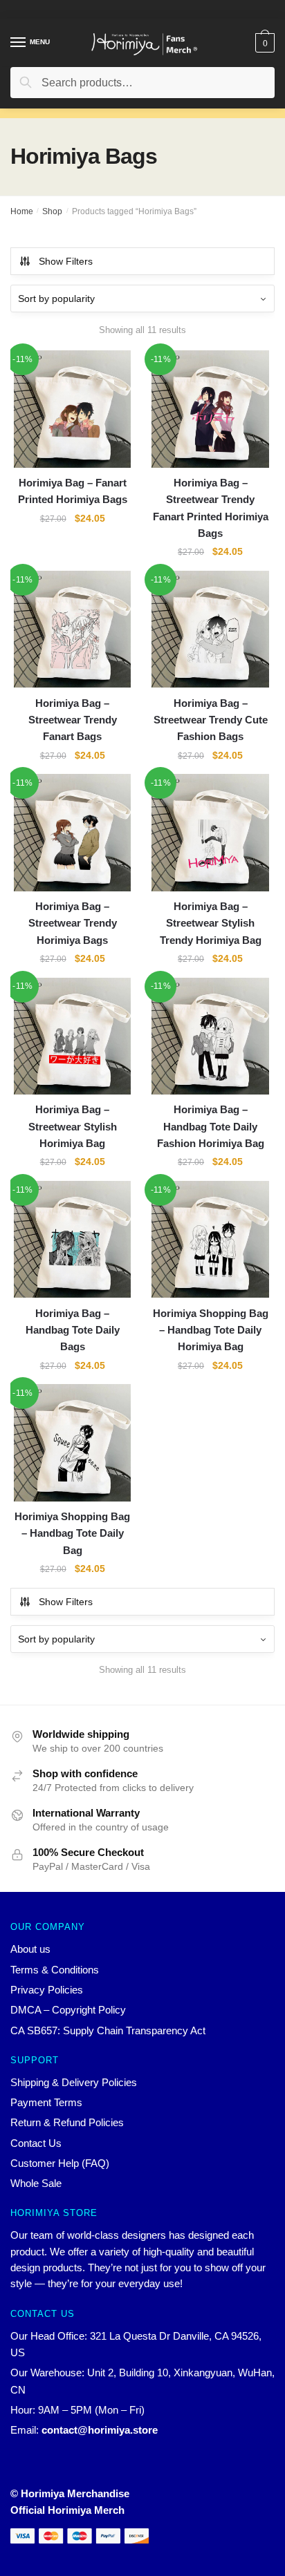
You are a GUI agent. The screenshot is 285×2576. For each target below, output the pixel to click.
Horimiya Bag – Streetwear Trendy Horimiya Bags (73, 923)
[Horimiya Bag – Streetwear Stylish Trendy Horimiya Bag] (210, 832)
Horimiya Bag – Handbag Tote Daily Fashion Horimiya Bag (211, 1126)
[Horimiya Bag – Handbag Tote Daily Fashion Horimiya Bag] (210, 1036)
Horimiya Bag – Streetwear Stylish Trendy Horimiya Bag (211, 923)
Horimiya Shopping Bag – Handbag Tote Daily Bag (72, 1533)
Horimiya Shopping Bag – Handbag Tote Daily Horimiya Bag (211, 1330)
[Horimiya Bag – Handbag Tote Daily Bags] (72, 1239)
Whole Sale (36, 2183)
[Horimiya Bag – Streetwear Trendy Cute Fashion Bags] (210, 629)
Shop (52, 211)
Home (22, 211)
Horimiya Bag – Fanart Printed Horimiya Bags (73, 491)
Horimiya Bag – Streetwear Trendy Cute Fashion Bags (211, 720)
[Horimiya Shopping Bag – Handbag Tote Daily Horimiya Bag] (210, 1239)
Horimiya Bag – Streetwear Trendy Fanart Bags (73, 720)
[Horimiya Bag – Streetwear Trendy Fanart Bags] (72, 629)
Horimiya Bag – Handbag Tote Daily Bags (73, 1330)
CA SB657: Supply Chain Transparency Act (108, 2030)
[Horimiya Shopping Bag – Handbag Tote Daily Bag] (72, 1442)
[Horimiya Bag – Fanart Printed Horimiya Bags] (72, 409)
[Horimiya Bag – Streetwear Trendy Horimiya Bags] (72, 832)
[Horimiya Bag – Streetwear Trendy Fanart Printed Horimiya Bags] (210, 409)
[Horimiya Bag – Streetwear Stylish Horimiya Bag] (72, 1036)
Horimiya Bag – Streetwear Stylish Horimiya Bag (73, 1126)
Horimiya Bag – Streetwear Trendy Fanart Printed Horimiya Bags (211, 508)
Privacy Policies (47, 1990)
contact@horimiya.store (100, 2430)
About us (30, 1949)
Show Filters (66, 261)
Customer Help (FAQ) (60, 2163)
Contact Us (36, 2143)
